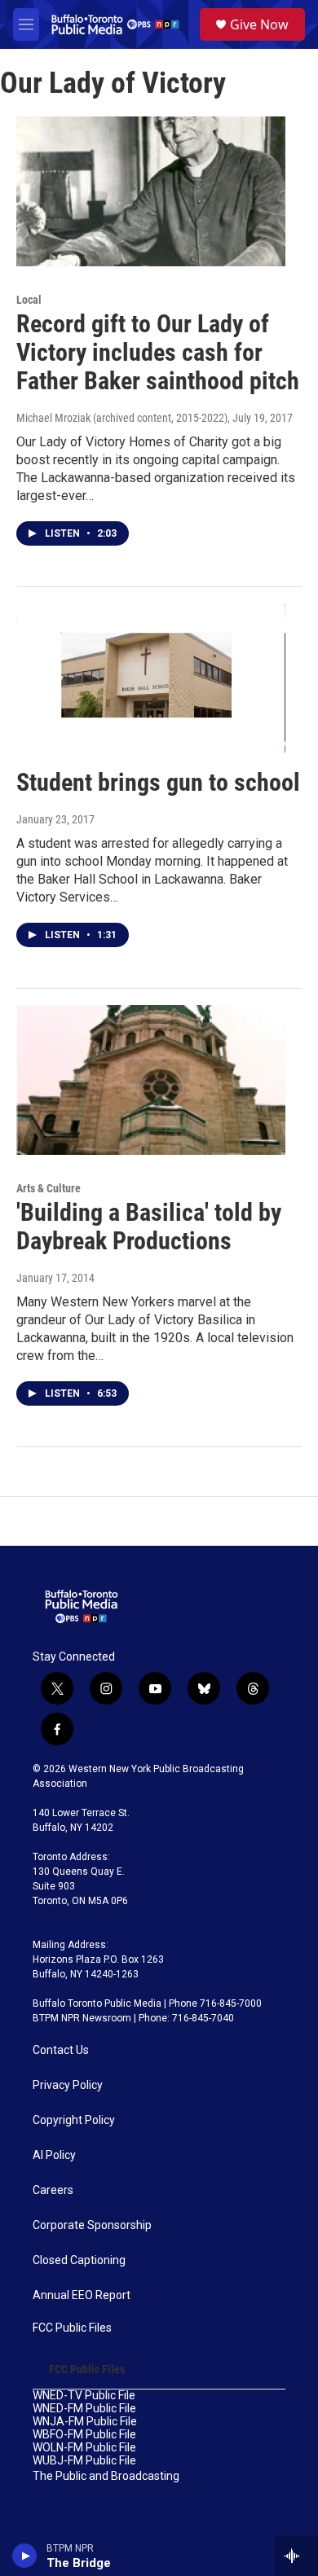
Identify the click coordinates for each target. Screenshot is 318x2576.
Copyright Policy (74, 2120)
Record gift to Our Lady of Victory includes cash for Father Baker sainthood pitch (158, 352)
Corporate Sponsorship (92, 2225)
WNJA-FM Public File (85, 2422)
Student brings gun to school (158, 782)
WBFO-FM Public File (84, 2435)
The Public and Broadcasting (106, 2476)
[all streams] (296, 2556)
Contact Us (61, 2050)
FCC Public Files (72, 2328)
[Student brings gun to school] (151, 678)
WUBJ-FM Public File (84, 2461)
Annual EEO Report (82, 2295)
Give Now (259, 24)
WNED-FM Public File (84, 2409)
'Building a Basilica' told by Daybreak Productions (149, 1227)
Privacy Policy (68, 2085)
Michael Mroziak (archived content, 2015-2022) (122, 418)
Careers (53, 2190)
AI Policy (54, 2155)
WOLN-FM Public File (84, 2448)
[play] (25, 2556)
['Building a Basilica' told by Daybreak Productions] (151, 1080)
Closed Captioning (79, 2260)
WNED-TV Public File (84, 2396)
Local (29, 300)
